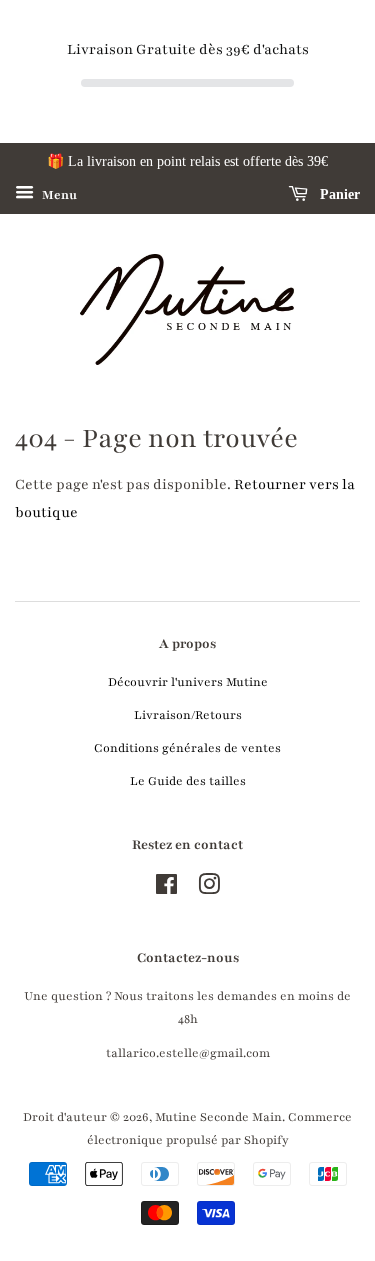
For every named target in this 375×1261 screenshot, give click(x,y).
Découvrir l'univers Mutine (188, 682)
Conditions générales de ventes (187, 748)
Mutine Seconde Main (218, 1117)
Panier (338, 194)
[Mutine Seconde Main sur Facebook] (166, 889)
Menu (58, 195)
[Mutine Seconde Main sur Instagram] (209, 889)
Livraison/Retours (188, 715)
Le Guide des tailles (188, 781)
